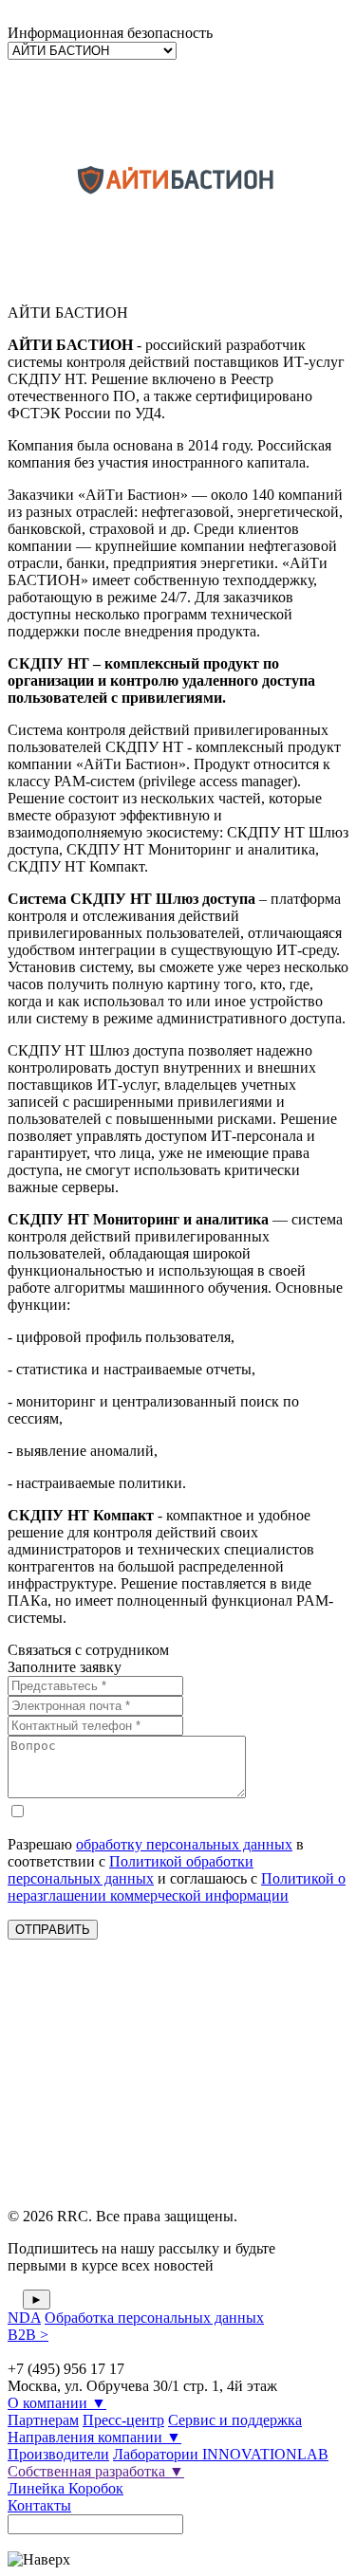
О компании (57, 2403)
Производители (58, 2454)
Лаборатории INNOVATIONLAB (221, 2454)
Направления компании (94, 2437)
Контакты (39, 2505)
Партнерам (43, 2420)
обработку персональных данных (184, 1844)
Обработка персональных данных (154, 2318)
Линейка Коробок (66, 2488)
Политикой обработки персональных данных (131, 1870)
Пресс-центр (123, 2420)
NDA (24, 2318)
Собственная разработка (96, 2471)
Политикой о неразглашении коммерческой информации (177, 1887)
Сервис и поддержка (235, 2420)
